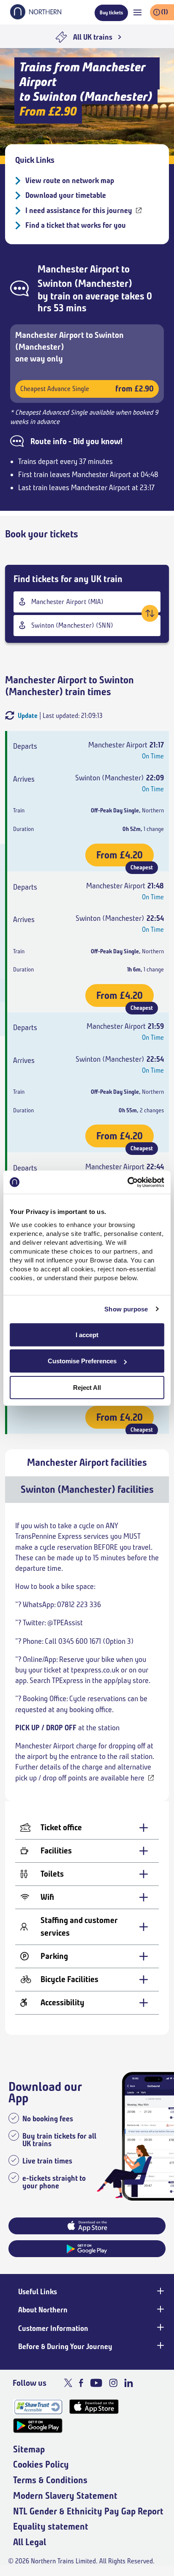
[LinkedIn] (129, 2383)
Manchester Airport (78, 269)
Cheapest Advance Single (87, 389)
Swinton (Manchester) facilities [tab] (87, 1489)
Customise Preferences (82, 1361)
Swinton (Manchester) (85, 283)
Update (28, 716)
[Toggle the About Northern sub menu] (160, 2309)
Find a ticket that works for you (76, 225)
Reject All (87, 1388)
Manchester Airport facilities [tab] (87, 1462)
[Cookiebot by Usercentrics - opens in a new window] (127, 1182)
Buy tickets (111, 12)
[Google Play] (38, 2426)
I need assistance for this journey (79, 210)
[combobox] (87, 602)
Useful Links (38, 2292)
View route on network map (70, 181)
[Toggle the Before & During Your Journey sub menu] (160, 2346)
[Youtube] (96, 2383)
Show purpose (126, 1309)
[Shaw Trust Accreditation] (38, 2407)
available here (122, 1778)
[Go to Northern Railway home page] (36, 17)
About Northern (43, 2310)
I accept (87, 1335)
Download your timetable (66, 195)
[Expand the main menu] (137, 12)
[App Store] (94, 2407)
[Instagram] (113, 2383)
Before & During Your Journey (65, 2347)
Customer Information (53, 2328)
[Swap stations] (150, 613)
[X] (68, 2383)
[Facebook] (81, 2383)
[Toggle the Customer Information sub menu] (160, 2328)
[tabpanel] (87, 1769)
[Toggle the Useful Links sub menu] (160, 2291)
